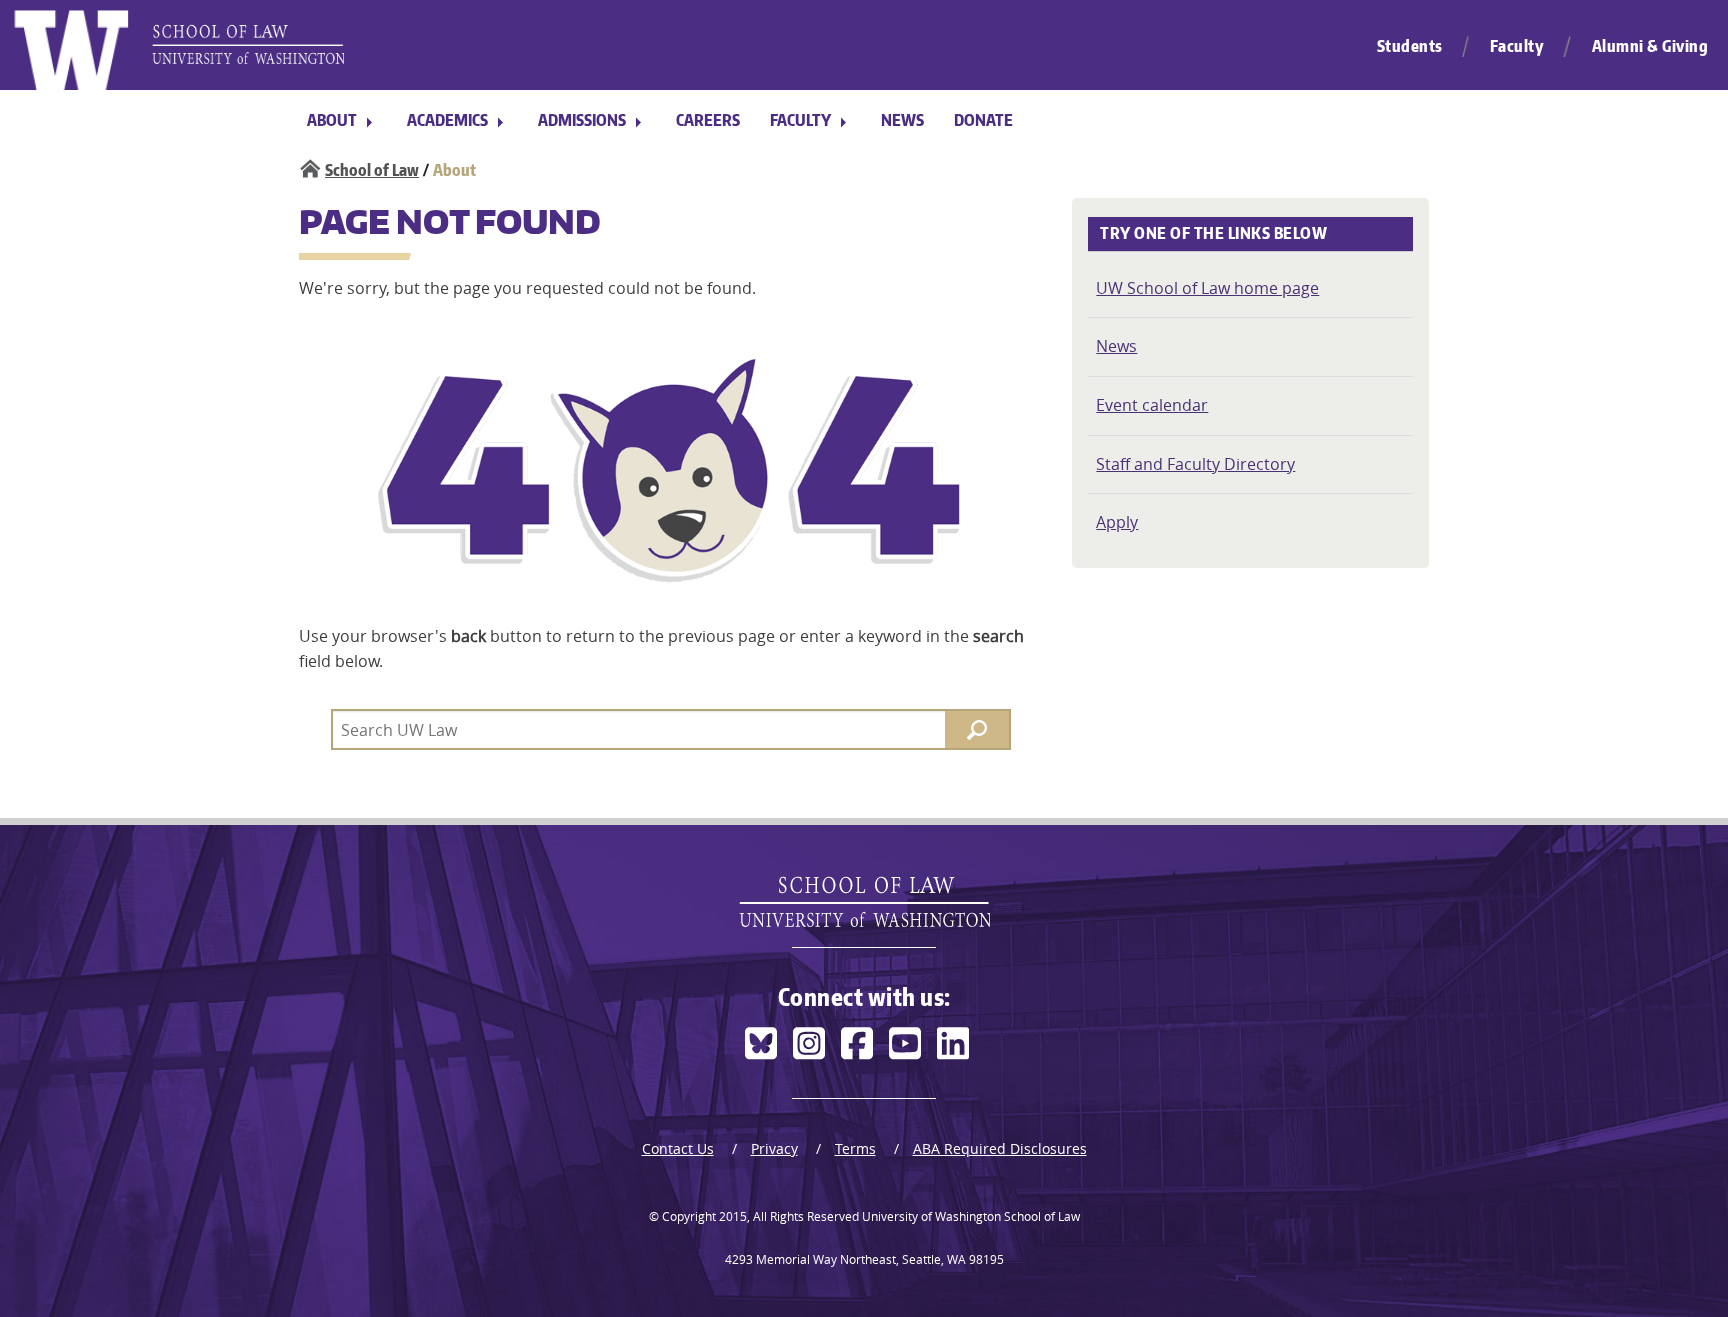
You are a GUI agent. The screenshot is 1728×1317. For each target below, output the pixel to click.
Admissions (582, 120)
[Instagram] (809, 1043)
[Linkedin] (953, 1043)
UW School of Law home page (1207, 288)
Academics (447, 120)
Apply (1117, 522)
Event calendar (1152, 405)
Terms (855, 1148)
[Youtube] (905, 1043)
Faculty (1517, 46)
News (902, 120)
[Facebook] (857, 1043)
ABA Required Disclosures (1000, 1148)
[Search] (977, 729)
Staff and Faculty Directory (1195, 464)
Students (1410, 46)
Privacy (774, 1148)
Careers (708, 120)
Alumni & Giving (1650, 46)
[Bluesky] (761, 1043)
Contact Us (678, 1148)
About (332, 120)
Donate (983, 120)
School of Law (372, 170)
